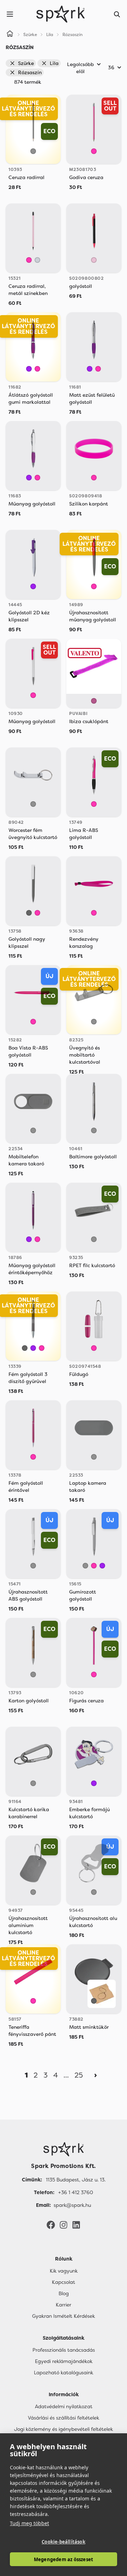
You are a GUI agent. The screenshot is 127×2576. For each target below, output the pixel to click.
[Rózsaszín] (94, 151)
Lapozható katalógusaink (64, 2373)
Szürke (26, 63)
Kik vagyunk (64, 2271)
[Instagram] (64, 2225)
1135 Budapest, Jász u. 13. (76, 2180)
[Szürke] (33, 151)
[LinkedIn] (76, 2225)
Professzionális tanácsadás (64, 2350)
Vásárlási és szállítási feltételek (64, 2418)
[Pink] (94, 260)
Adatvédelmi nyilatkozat (64, 2406)
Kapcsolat (64, 2282)
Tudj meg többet (29, 2523)
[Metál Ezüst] (37, 260)
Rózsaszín (30, 72)
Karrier (64, 2305)
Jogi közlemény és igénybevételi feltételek (64, 2429)
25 (79, 2075)
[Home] (10, 35)
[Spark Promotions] (61, 14)
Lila (54, 63)
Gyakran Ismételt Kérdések (64, 2316)
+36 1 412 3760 (76, 2192)
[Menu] (10, 14)
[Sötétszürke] (29, 913)
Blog (64, 2293)
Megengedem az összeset (64, 2559)
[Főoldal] (64, 2149)
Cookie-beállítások (64, 2542)
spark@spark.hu (72, 2205)
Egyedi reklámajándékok (64, 2361)
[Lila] (29, 369)
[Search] (117, 14)
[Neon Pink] (94, 701)
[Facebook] (51, 2225)
